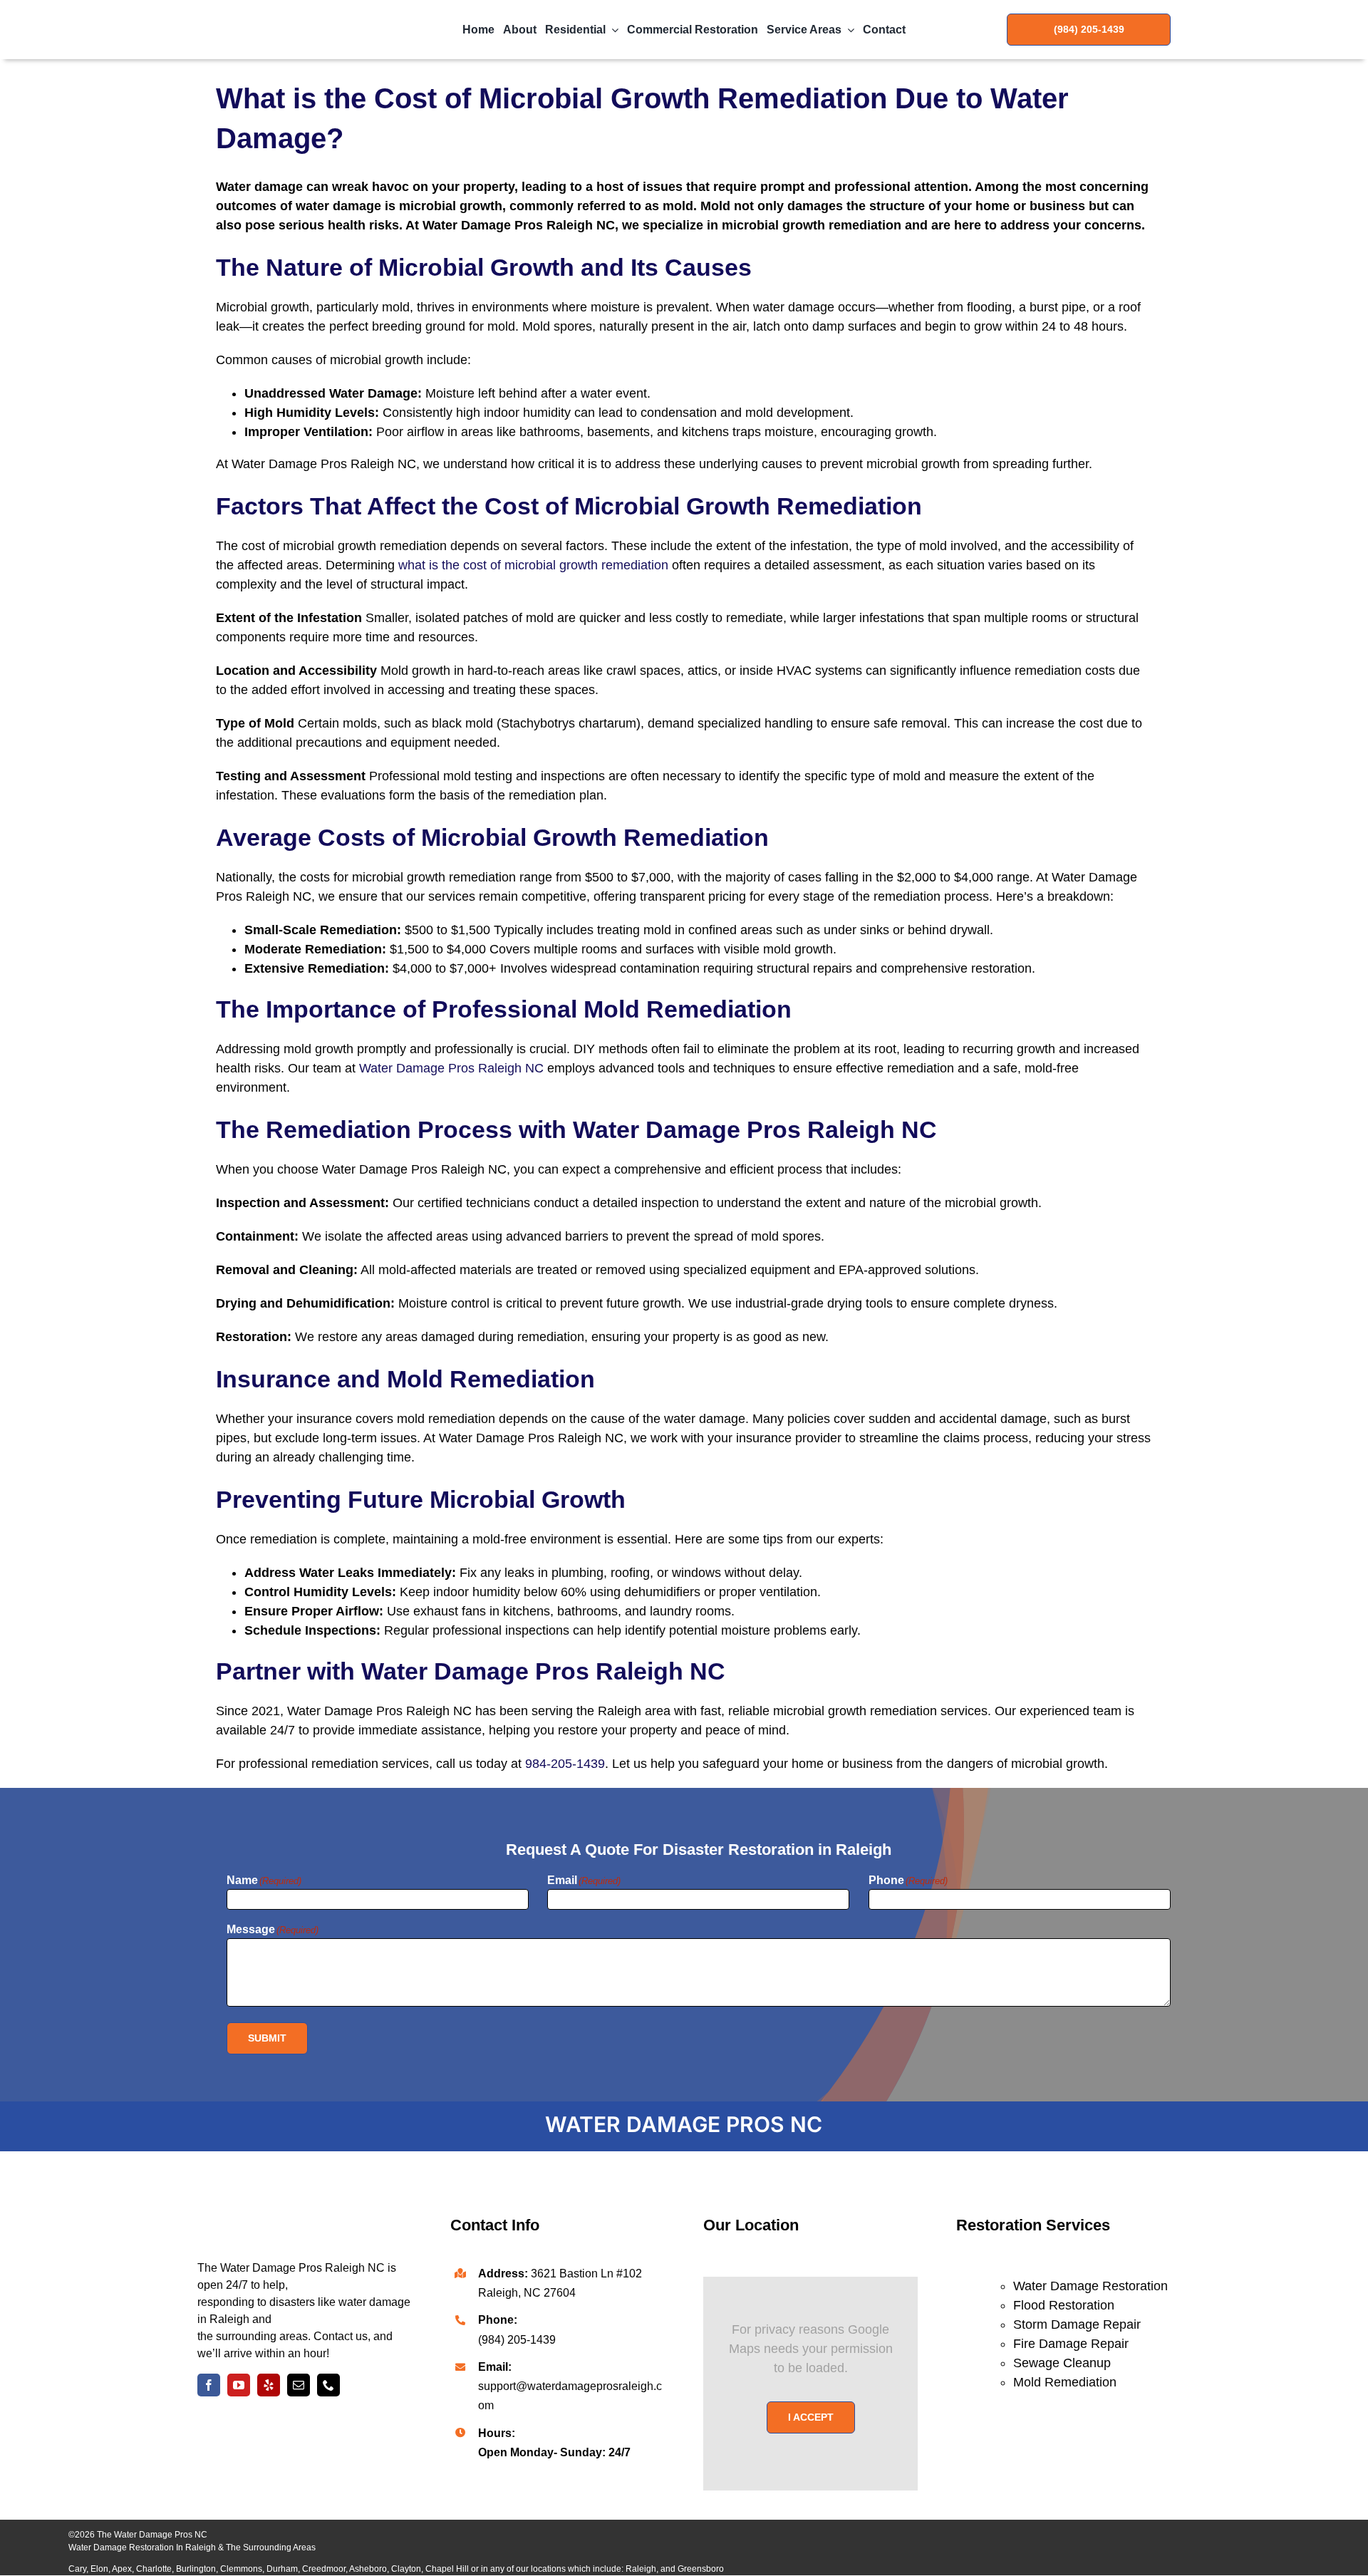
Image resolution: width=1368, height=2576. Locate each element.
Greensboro (701, 2569)
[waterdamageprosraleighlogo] (304, 2186)
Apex (122, 2569)
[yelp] (269, 2385)
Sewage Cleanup (1062, 2363)
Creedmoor (324, 2569)
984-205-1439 (565, 1764)
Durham (282, 2569)
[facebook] (209, 2385)
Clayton (406, 2569)
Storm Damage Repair (1077, 2324)
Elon (99, 2569)
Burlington (196, 2569)
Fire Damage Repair (1071, 2344)
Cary (77, 2569)
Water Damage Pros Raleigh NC (451, 1068)
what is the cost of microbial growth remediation (533, 565)
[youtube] (239, 2385)
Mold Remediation (1065, 2382)
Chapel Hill (447, 2569)
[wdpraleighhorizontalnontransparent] (279, 10)
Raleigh (641, 2569)
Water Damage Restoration (1090, 2286)
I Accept (811, 2417)
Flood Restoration (1064, 2305)
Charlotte (154, 2569)
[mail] (299, 2385)
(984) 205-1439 (517, 2340)
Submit (267, 2038)
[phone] (328, 2385)
